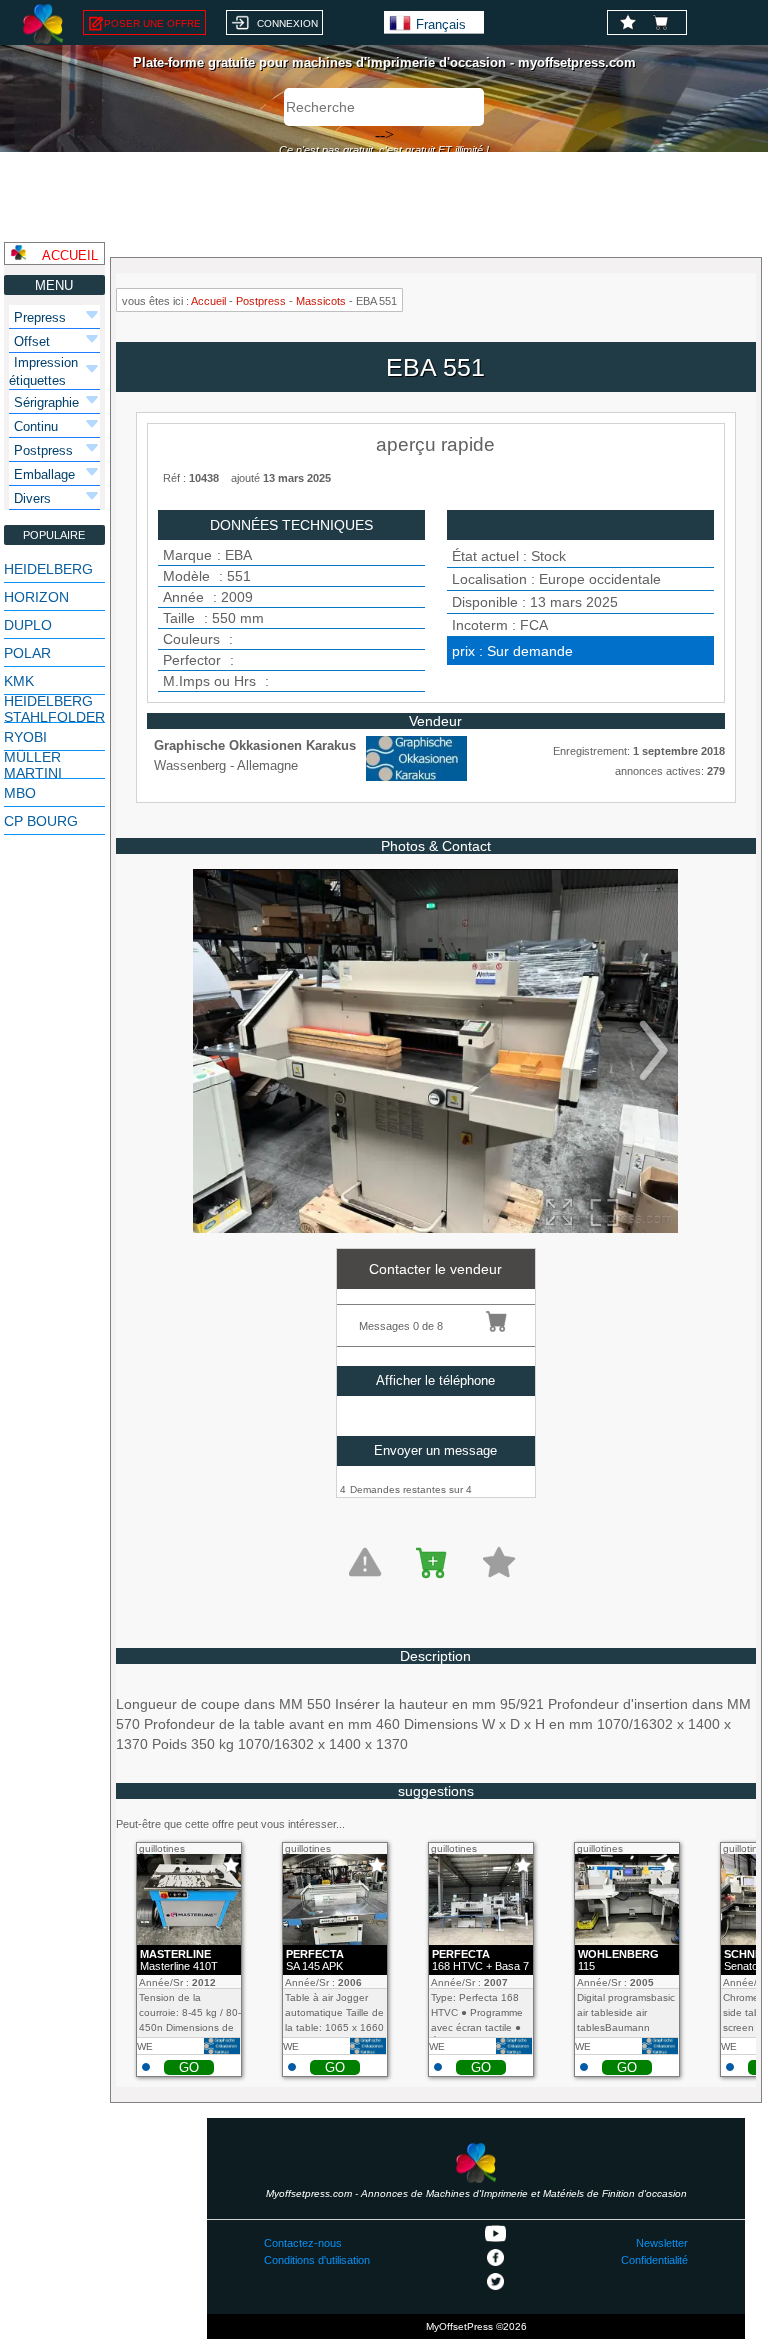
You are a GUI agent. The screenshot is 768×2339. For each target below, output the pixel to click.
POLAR (27, 653)
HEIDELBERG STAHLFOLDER (54, 709)
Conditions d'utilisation (317, 2260)
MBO (20, 793)
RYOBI (25, 737)
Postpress (261, 301)
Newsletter (662, 2243)
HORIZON (36, 597)
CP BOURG (41, 821)
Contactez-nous (303, 2243)
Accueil (208, 301)
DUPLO (28, 625)
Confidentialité (654, 2260)
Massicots (321, 301)
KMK (19, 681)
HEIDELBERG (48, 569)
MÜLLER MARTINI (33, 765)
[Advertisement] (384, 197)
